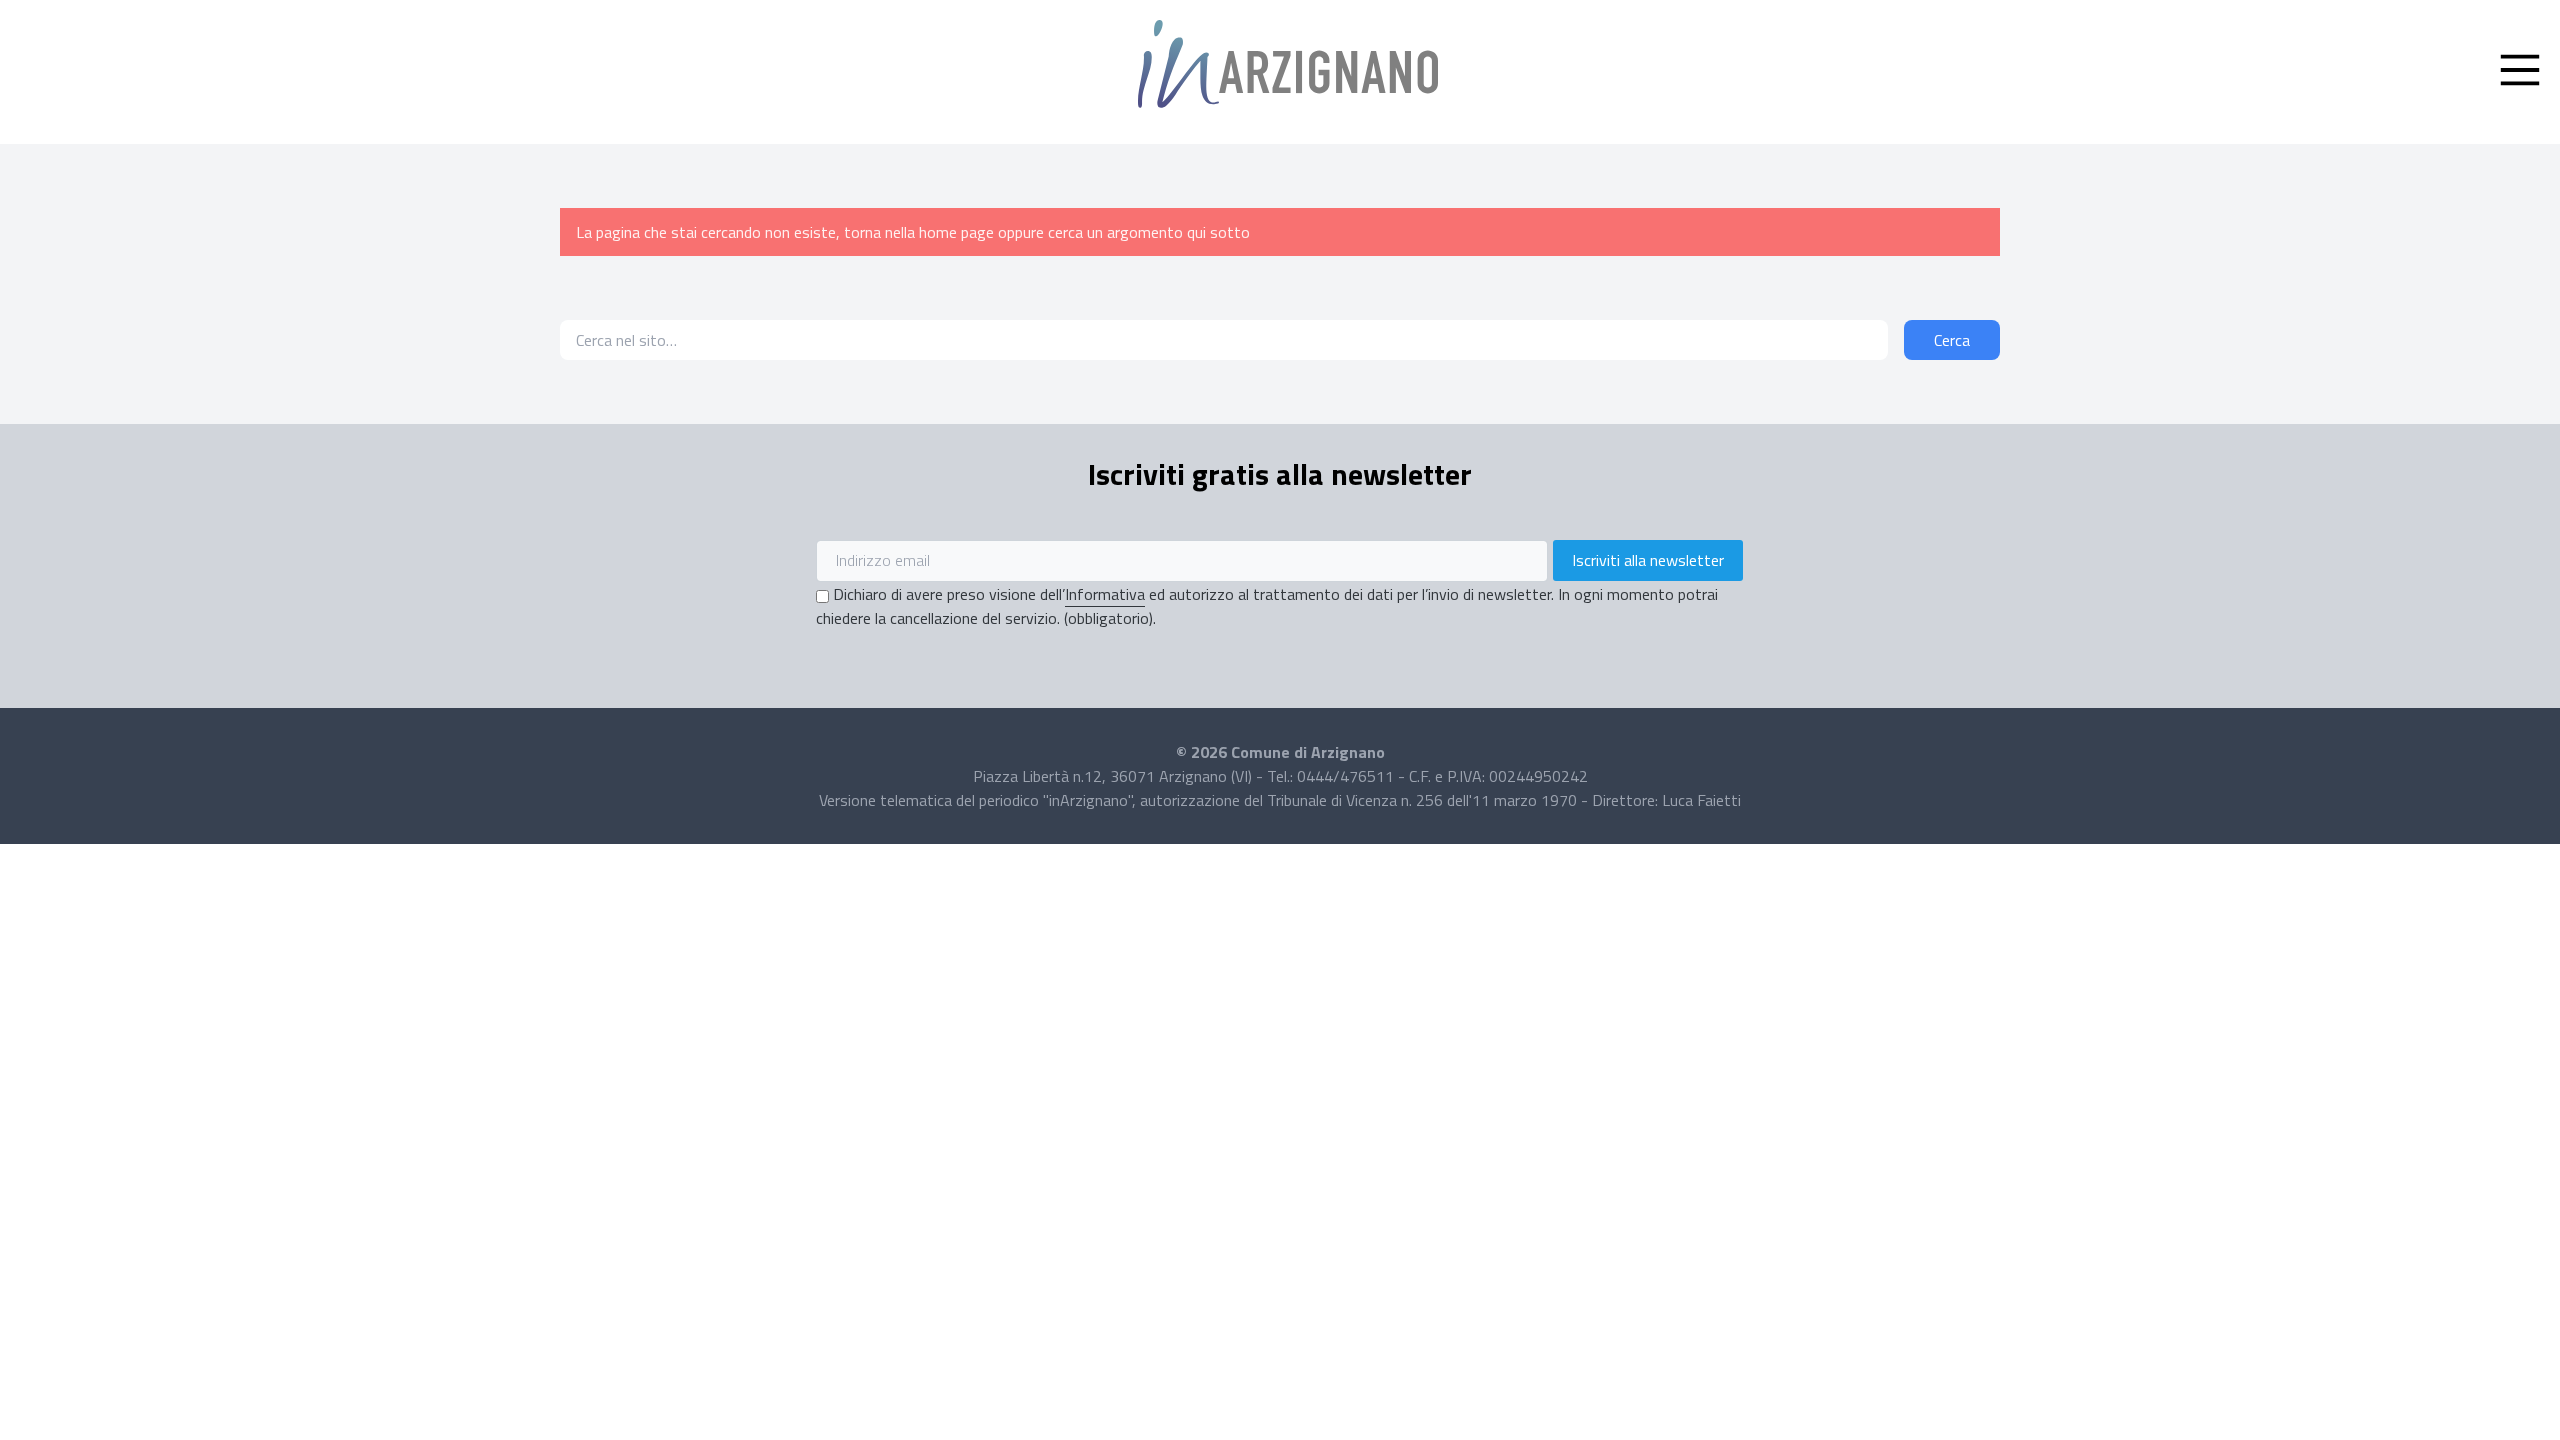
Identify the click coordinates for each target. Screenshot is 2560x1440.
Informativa (1105, 594)
